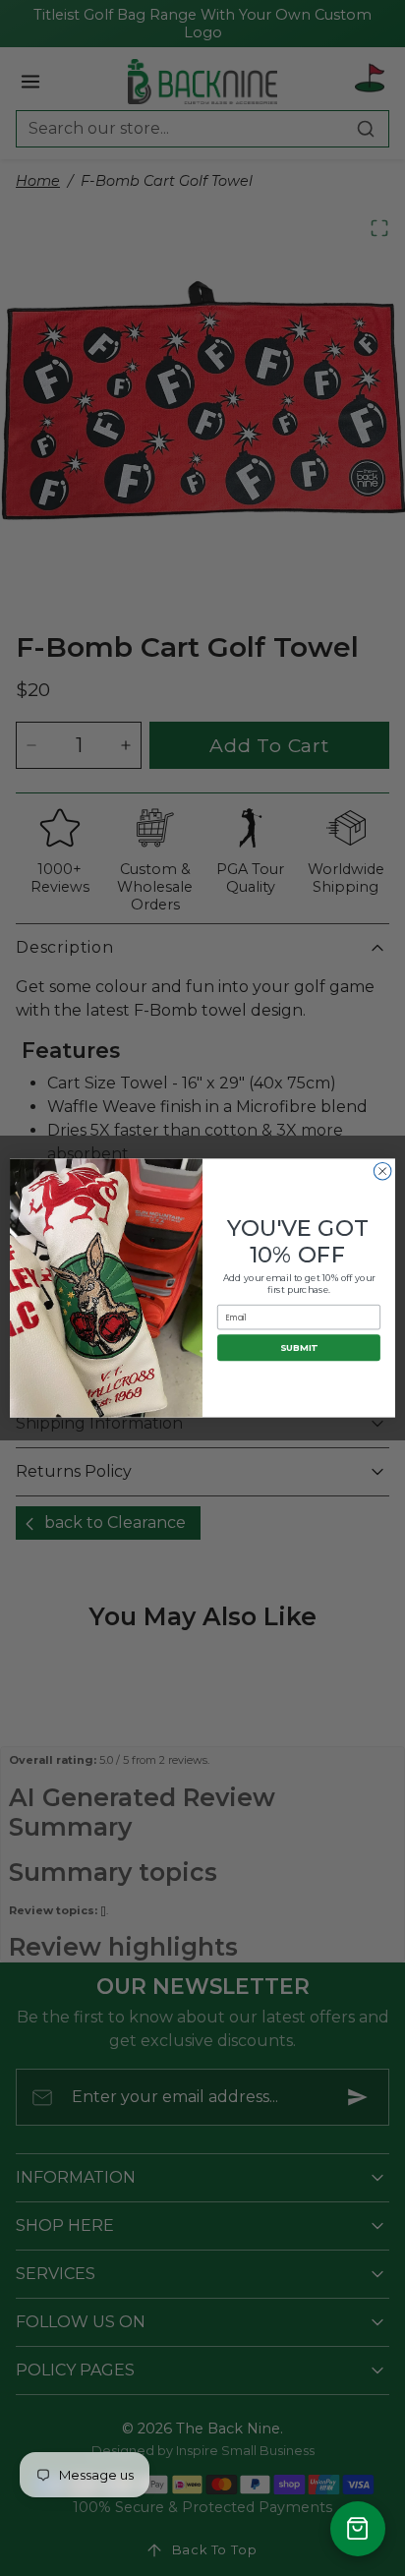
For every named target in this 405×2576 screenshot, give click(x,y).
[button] (358, 2529)
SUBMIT (298, 1347)
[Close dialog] (382, 1171)
